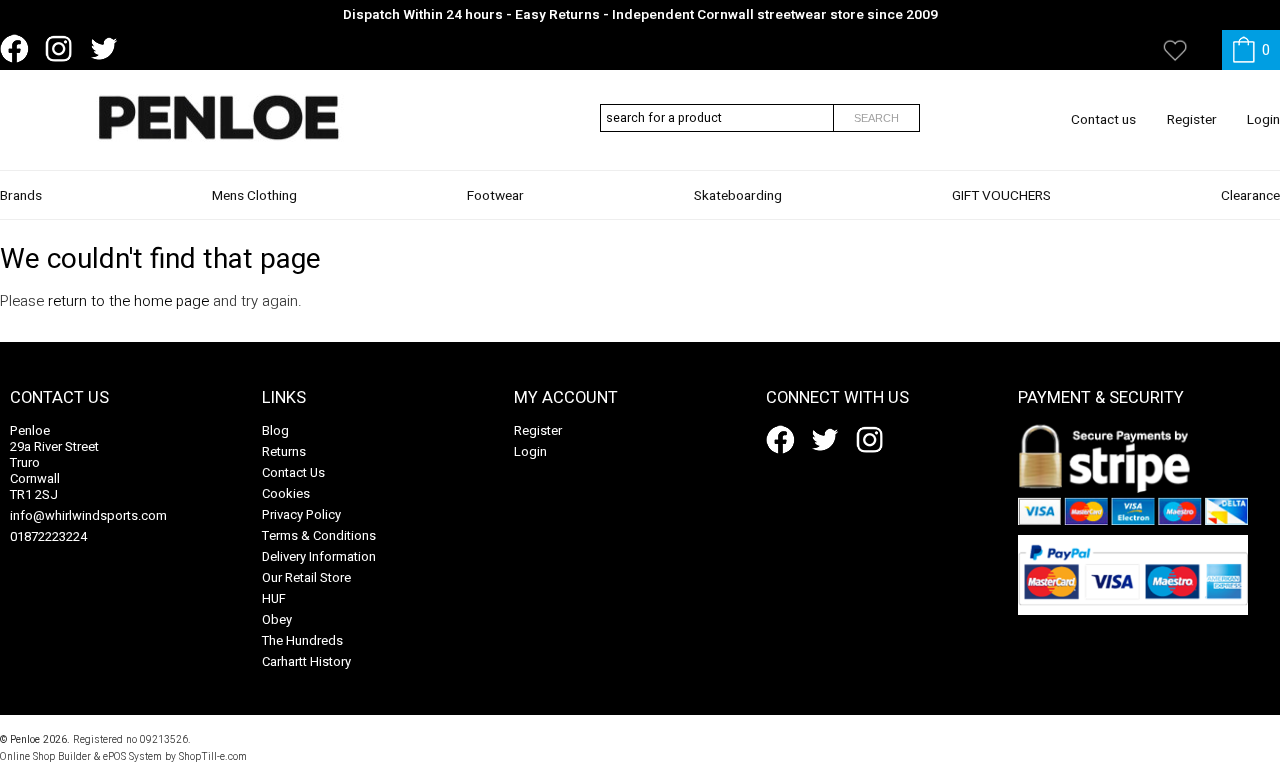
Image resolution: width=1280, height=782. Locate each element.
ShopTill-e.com (213, 756)
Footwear (495, 196)
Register (1192, 120)
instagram (63, 49)
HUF (274, 598)
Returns (284, 451)
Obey (277, 619)
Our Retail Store (306, 577)
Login (1263, 120)
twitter (108, 49)
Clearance (1250, 196)
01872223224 (48, 536)
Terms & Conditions (319, 535)
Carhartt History (306, 661)
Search (876, 118)
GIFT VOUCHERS (1001, 196)
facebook (18, 49)
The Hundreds (302, 640)
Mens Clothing (254, 196)
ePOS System (132, 756)
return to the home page (128, 301)
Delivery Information (319, 556)
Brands (21, 196)
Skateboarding (738, 196)
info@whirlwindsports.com (88, 515)
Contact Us (293, 472)
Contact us (1103, 120)
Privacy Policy (301, 514)
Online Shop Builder (45, 756)
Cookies (286, 493)
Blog (275, 430)
